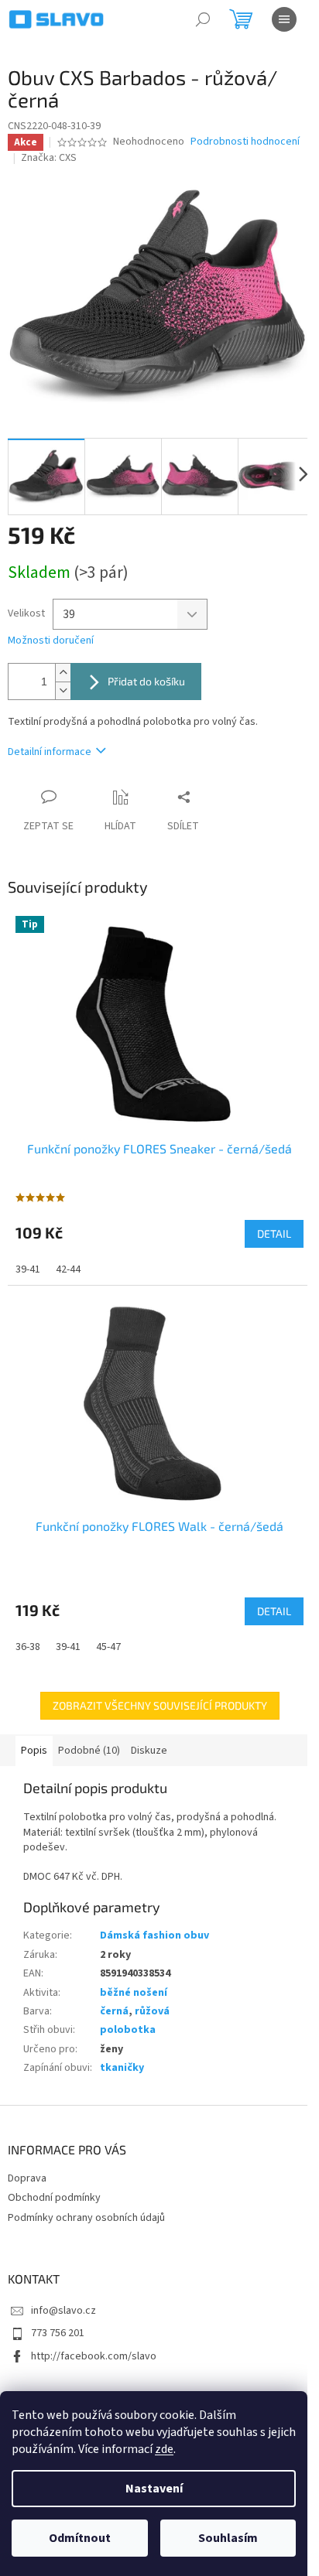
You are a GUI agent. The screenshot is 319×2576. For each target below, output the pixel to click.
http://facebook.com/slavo (94, 2356)
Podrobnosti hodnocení (245, 142)
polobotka (128, 2030)
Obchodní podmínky (54, 2198)
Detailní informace (50, 752)
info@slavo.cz (63, 2311)
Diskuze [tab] (149, 1751)
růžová (152, 2011)
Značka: (49, 158)
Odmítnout (80, 2538)
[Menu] (284, 19)
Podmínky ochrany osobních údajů (86, 2218)
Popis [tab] (34, 1751)
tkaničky (122, 2068)
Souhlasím (228, 2538)
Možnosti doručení (51, 641)
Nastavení (154, 2489)
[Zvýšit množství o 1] (63, 673)
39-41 (28, 1269)
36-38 (28, 1647)
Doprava (27, 2178)
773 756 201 (58, 2333)
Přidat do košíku (146, 681)
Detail (274, 1233)
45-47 (108, 1647)
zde (164, 2449)
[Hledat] (203, 19)
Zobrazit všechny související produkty (160, 1705)
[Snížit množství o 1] (63, 690)
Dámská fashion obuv (154, 1935)
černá (114, 2011)
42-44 (68, 1269)
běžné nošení (134, 1993)
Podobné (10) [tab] (89, 1751)
